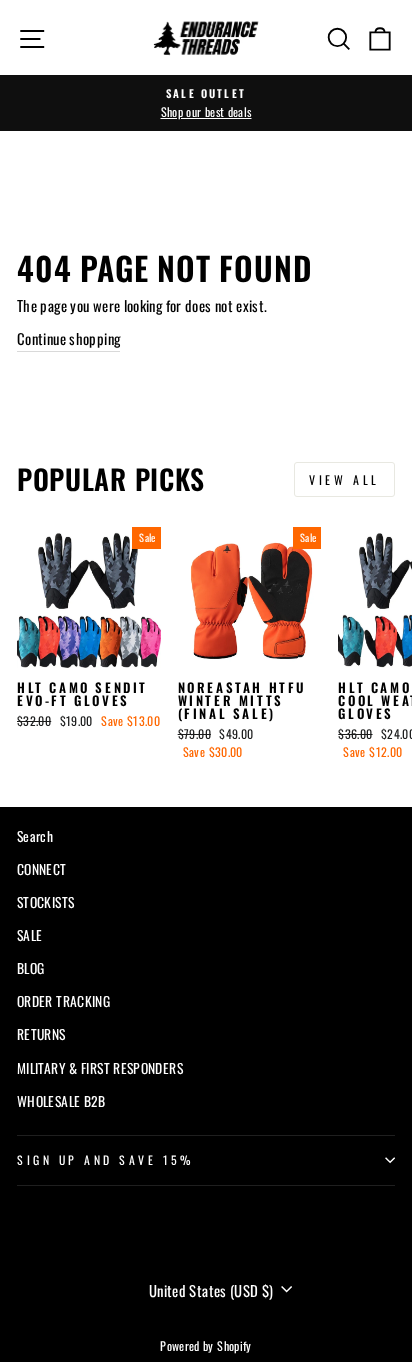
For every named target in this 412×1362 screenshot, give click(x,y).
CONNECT (42, 869)
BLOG (30, 968)
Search (35, 836)
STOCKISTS (45, 902)
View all (344, 479)
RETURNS (41, 1034)
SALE (29, 935)
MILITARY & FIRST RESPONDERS (100, 1068)
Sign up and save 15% (105, 1159)
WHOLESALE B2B (61, 1101)
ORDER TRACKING (63, 1001)
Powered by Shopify (206, 1345)
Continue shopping (68, 338)
